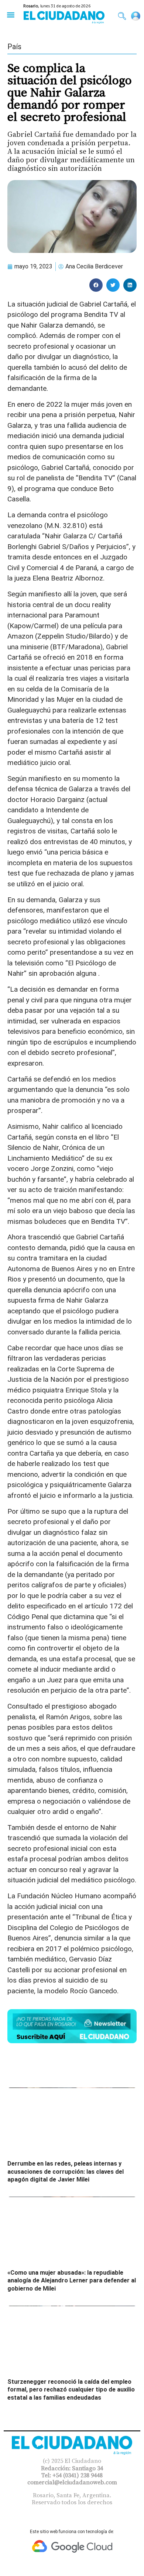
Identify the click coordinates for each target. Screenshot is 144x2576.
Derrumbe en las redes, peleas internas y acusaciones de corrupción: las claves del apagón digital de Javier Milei (66, 2172)
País (14, 47)
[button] (11, 15)
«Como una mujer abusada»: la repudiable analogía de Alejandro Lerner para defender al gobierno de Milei (72, 2281)
